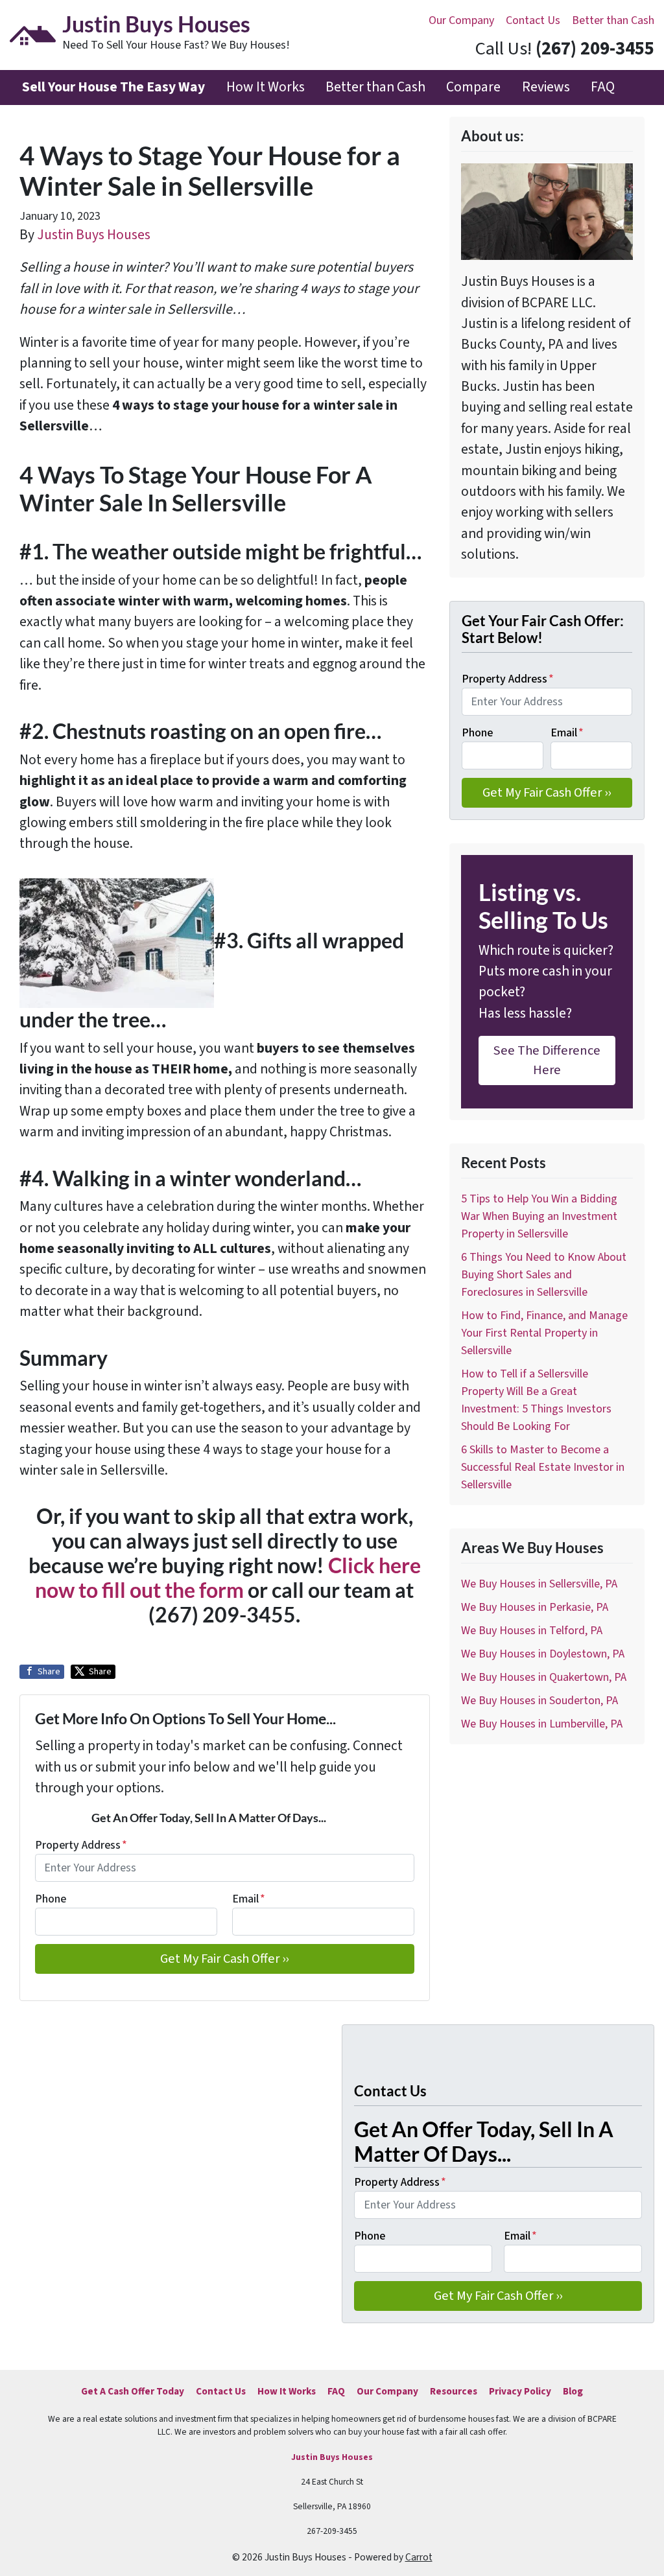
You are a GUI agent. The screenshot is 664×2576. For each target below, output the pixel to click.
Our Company (461, 20)
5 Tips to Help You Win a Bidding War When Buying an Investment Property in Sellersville (539, 1216)
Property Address (81, 1845)
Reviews (546, 87)
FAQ (603, 87)
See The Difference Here (547, 1060)
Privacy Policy (520, 2391)
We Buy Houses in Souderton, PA (539, 1701)
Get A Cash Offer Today (133, 2391)
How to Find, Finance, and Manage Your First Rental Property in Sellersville (544, 1333)
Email (249, 1899)
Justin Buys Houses (94, 235)
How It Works (266, 87)
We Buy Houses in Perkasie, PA (535, 1607)
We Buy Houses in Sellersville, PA (539, 1584)
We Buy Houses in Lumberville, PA (542, 1724)
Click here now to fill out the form (228, 1578)
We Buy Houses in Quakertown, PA (544, 1677)
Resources (454, 2391)
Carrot (419, 2557)
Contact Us (533, 20)
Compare (473, 87)
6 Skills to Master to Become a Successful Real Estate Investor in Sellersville (543, 1467)
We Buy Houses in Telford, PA (532, 1631)
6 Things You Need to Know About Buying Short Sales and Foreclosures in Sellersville (544, 1275)
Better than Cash (613, 20)
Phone (51, 1899)
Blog (573, 2391)
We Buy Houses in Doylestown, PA (543, 1654)
